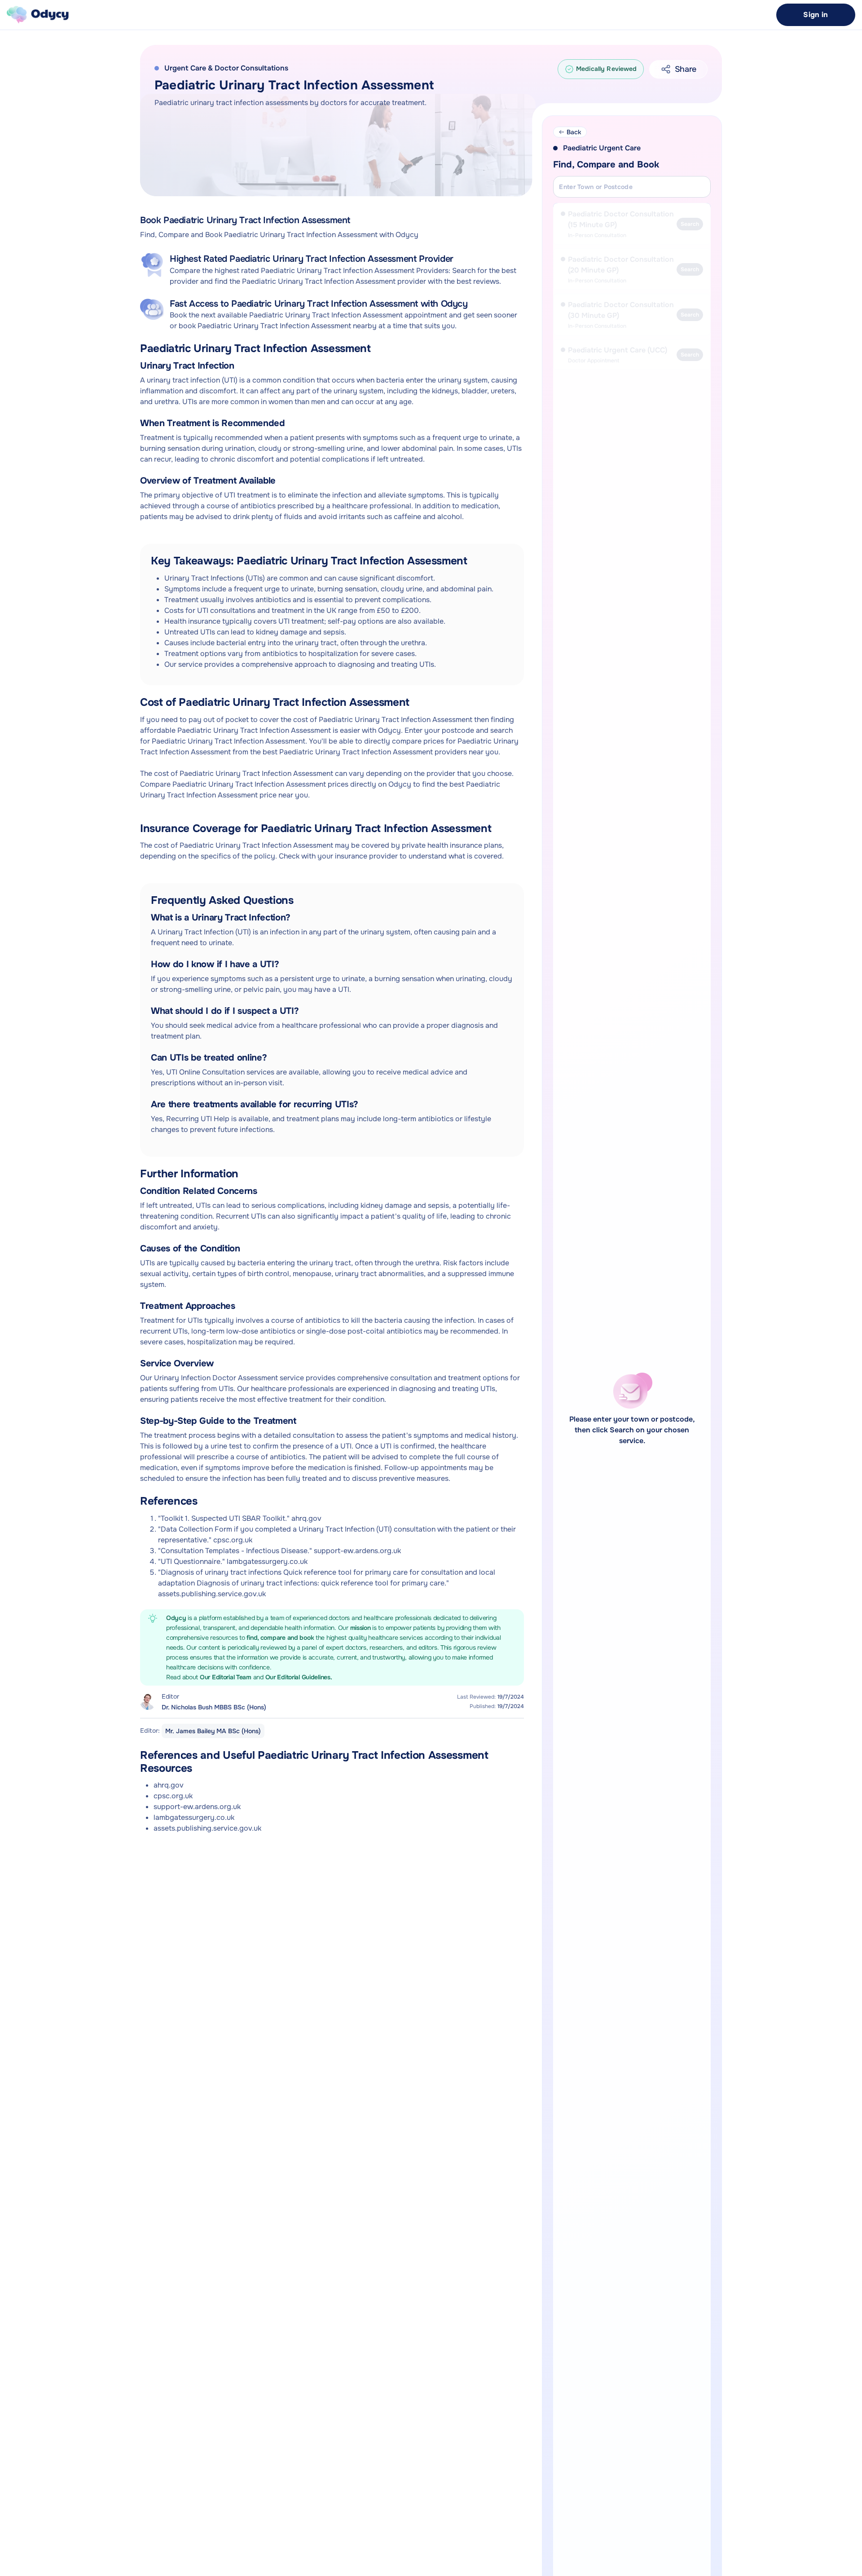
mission (361, 1628)
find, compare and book (281, 1638)
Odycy (176, 1618)
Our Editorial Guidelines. (299, 1677)
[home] (38, 15)
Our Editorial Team (226, 1677)
